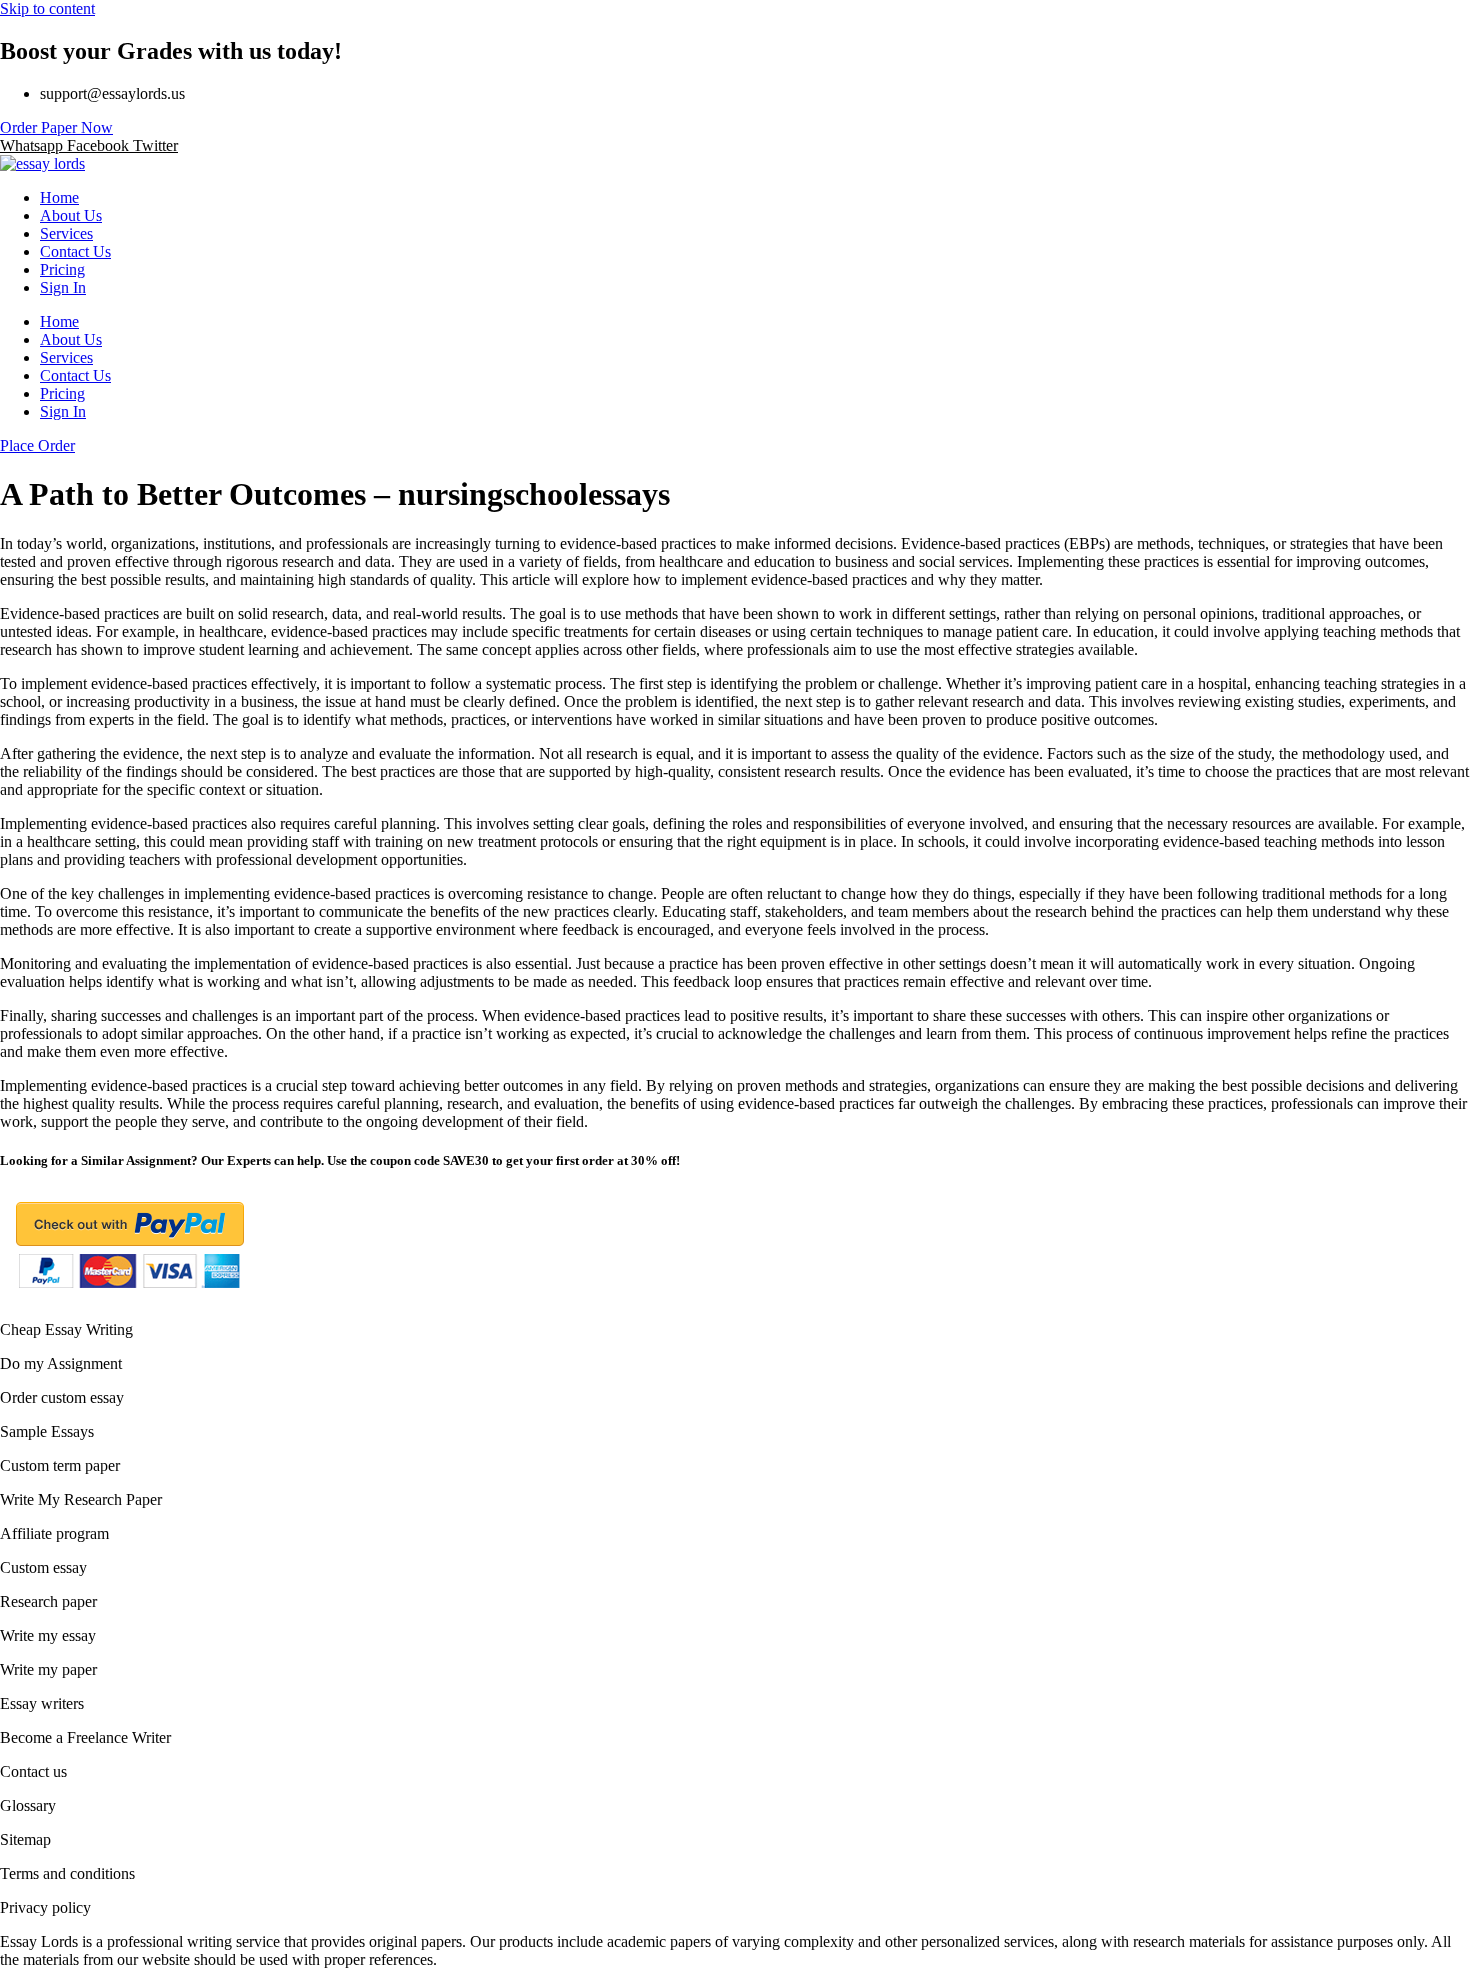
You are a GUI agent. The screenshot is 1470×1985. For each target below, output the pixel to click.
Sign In (63, 287)
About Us (71, 215)
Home (59, 197)
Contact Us (75, 251)
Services (66, 233)
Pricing (62, 269)
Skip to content (47, 8)
